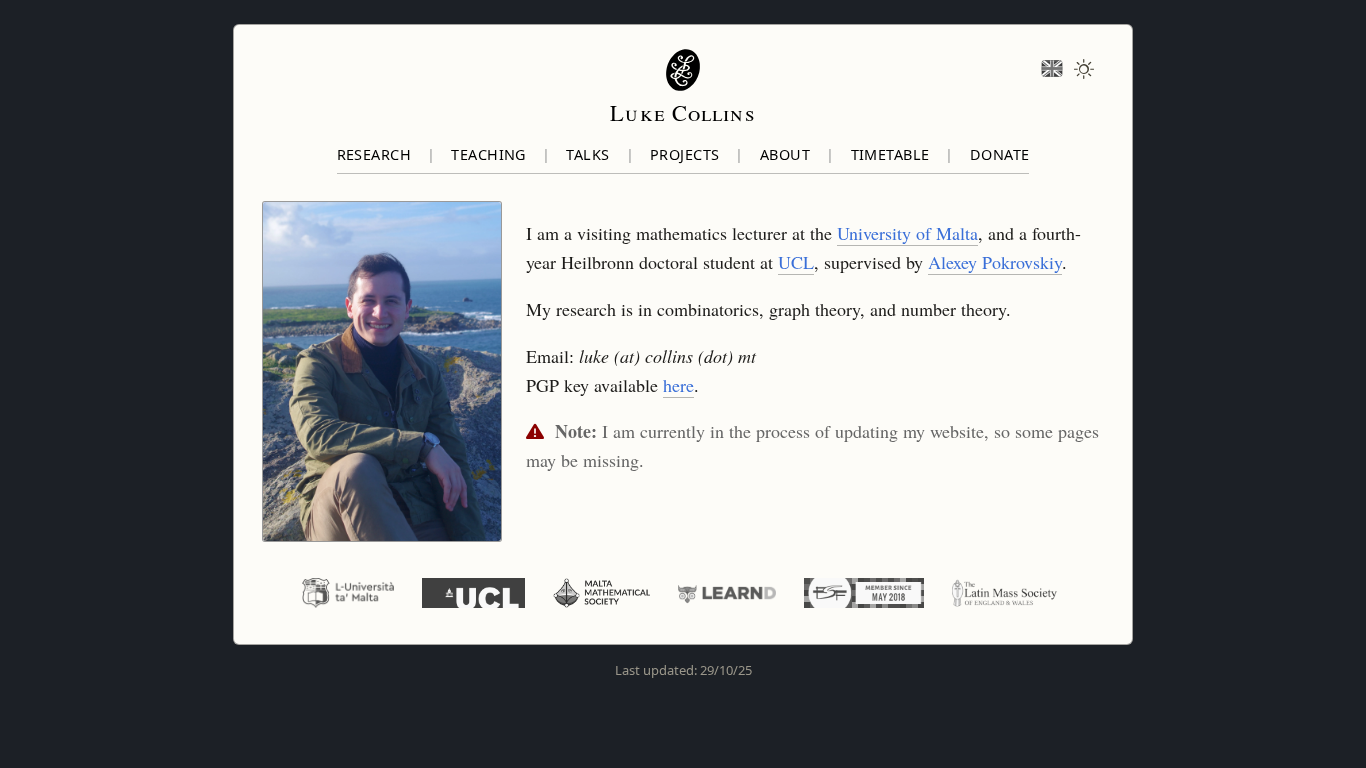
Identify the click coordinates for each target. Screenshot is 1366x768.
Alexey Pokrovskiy (995, 262)
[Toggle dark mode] (1084, 70)
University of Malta (907, 233)
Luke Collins (682, 112)
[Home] (683, 70)
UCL (796, 262)
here (678, 385)
